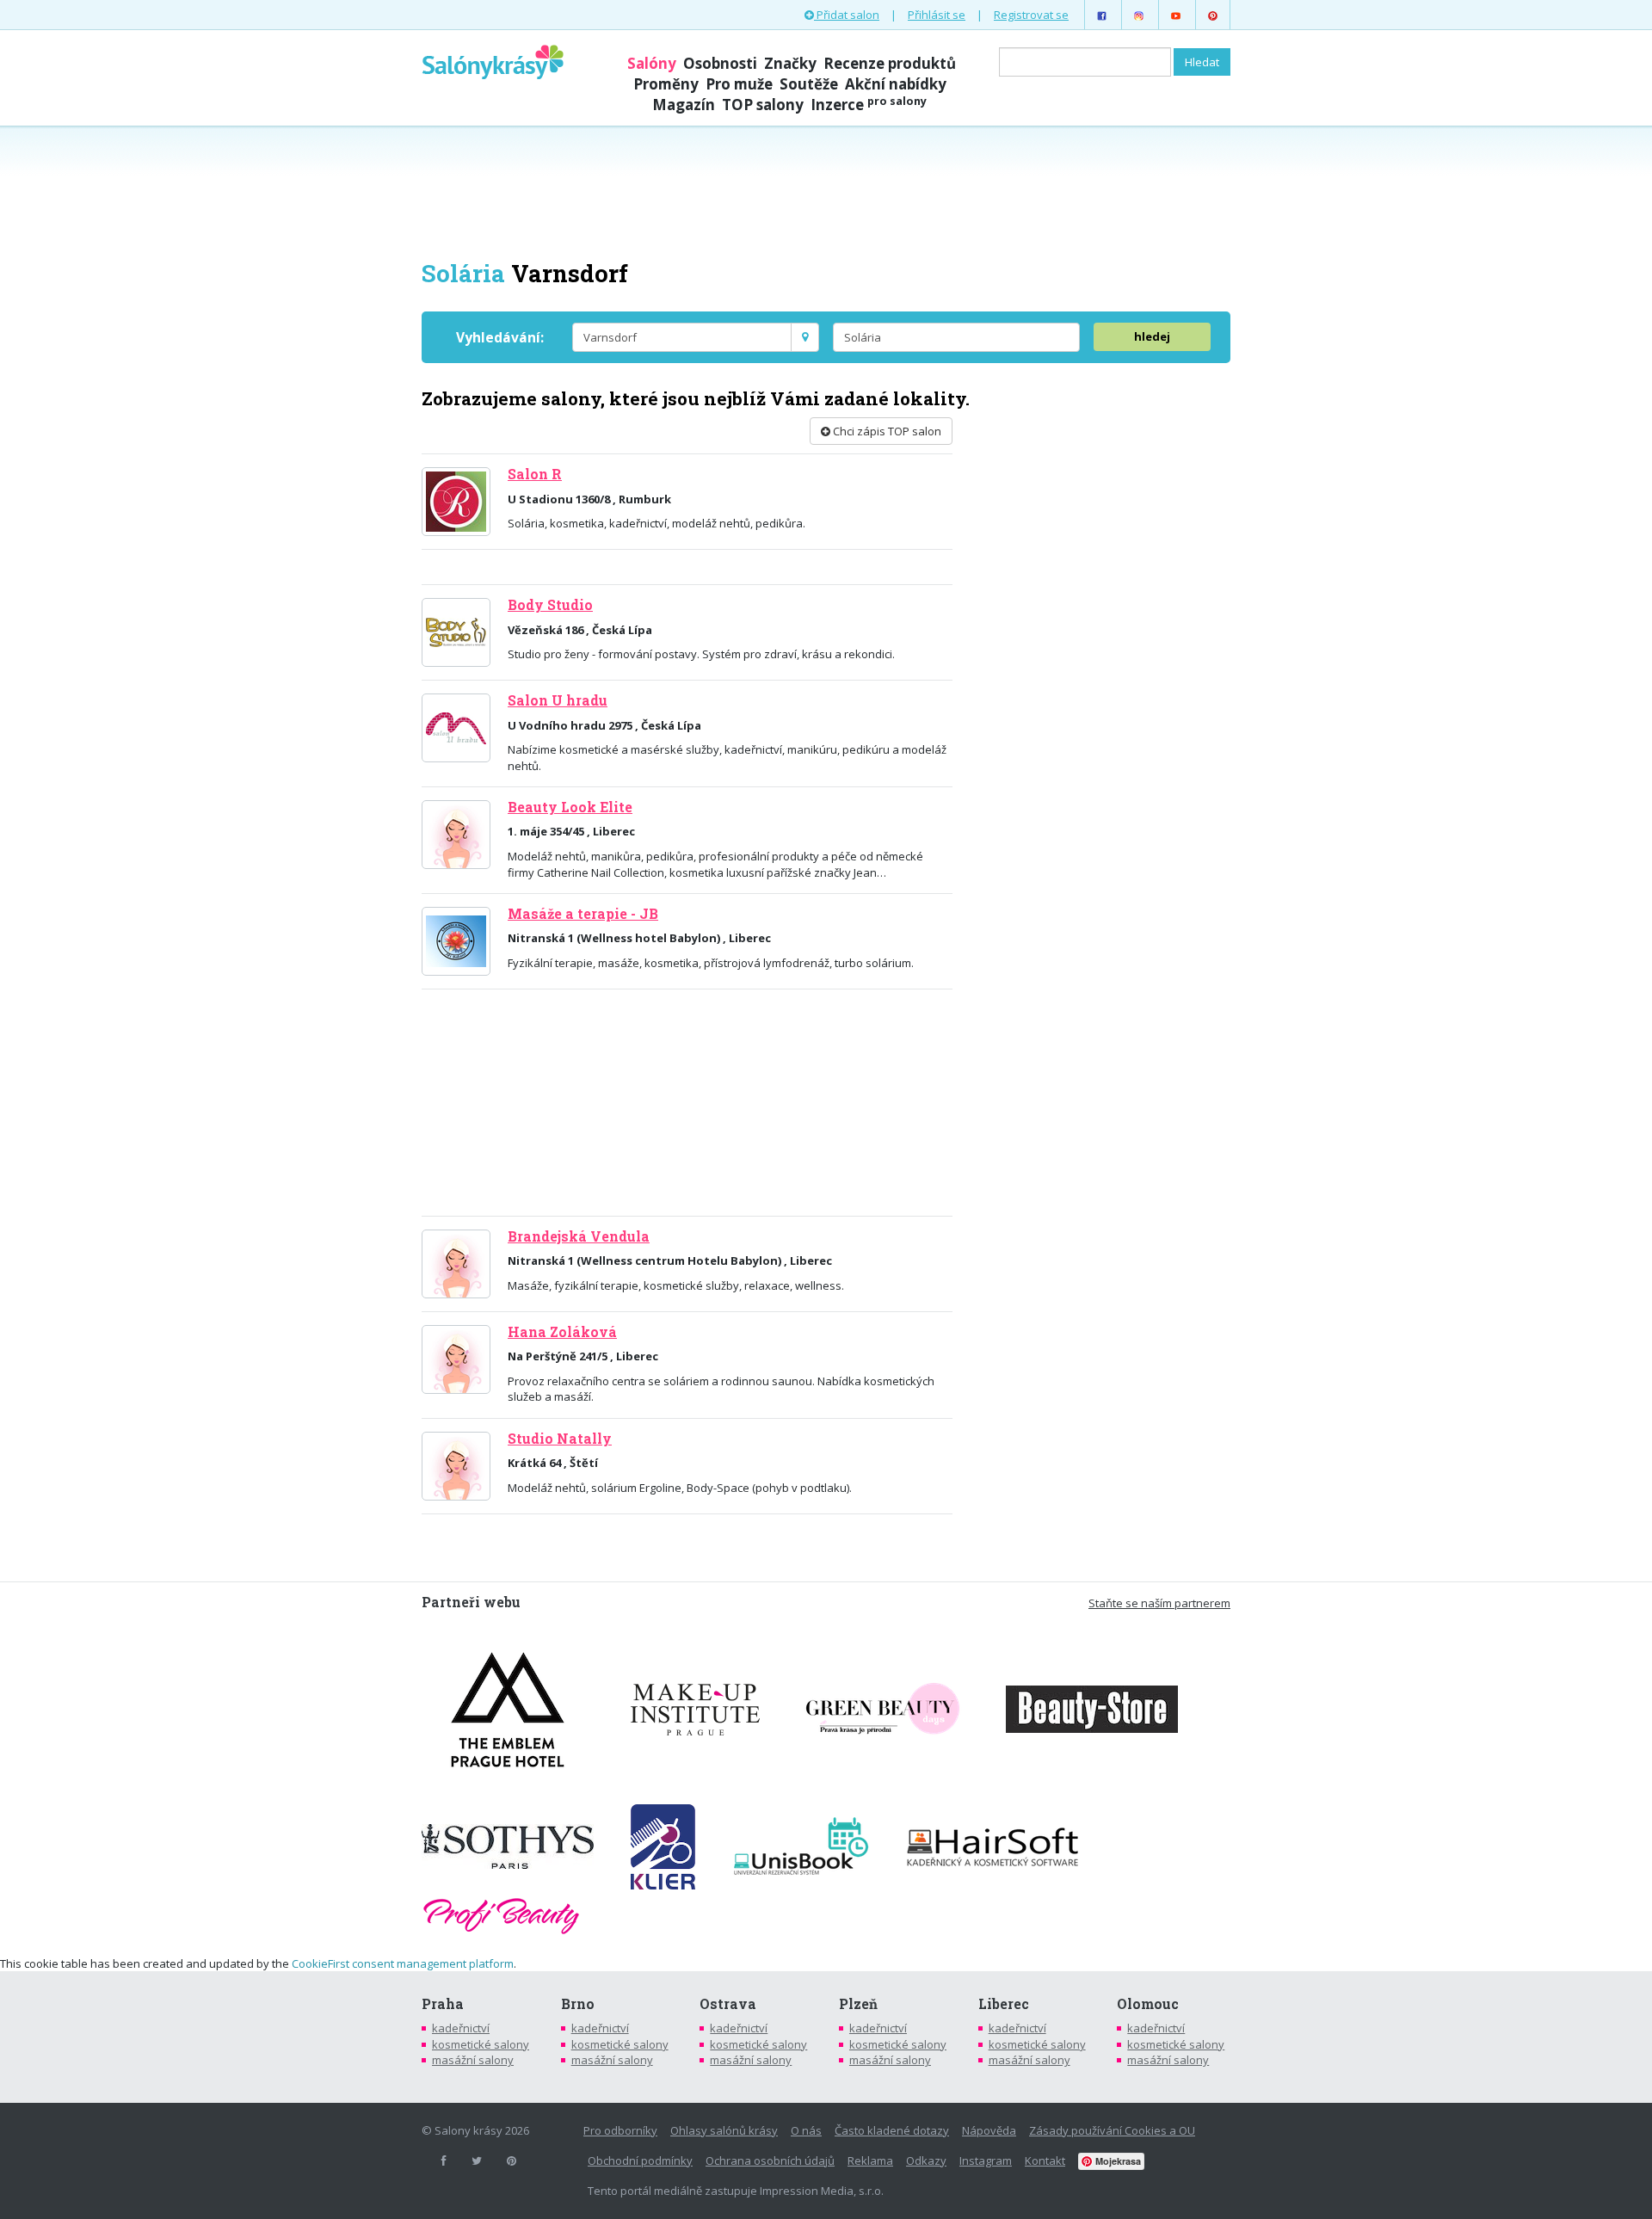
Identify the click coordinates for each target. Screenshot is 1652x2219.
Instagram (986, 2160)
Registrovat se (1031, 15)
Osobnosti (720, 63)
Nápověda (989, 2130)
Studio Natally (560, 1439)
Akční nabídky (896, 84)
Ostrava (728, 2004)
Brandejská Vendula (579, 1236)
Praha (443, 2004)
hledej (1152, 336)
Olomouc (1148, 2004)
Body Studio (550, 605)
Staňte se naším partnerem (1159, 1603)
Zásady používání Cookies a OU (1112, 2130)
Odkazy (926, 2160)
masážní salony (473, 2060)
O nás (806, 2130)
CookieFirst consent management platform (403, 1963)
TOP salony (763, 105)
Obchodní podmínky (640, 2160)
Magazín (684, 105)
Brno (578, 2004)
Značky (790, 63)
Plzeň (858, 2004)
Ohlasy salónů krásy (724, 2130)
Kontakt (1045, 2160)
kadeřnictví (461, 2028)
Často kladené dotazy (892, 2130)
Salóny (652, 63)
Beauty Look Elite (570, 807)
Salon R (535, 474)
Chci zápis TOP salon (886, 431)
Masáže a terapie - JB (583, 914)
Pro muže (739, 84)
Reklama (870, 2160)
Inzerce (869, 105)
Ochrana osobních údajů (770, 2160)
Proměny (666, 84)
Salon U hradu (558, 700)
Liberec (1004, 2004)
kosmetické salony (481, 2044)
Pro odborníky (620, 2130)
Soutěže (809, 84)
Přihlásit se (937, 15)
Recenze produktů (890, 63)
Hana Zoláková (562, 1332)
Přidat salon (847, 15)
